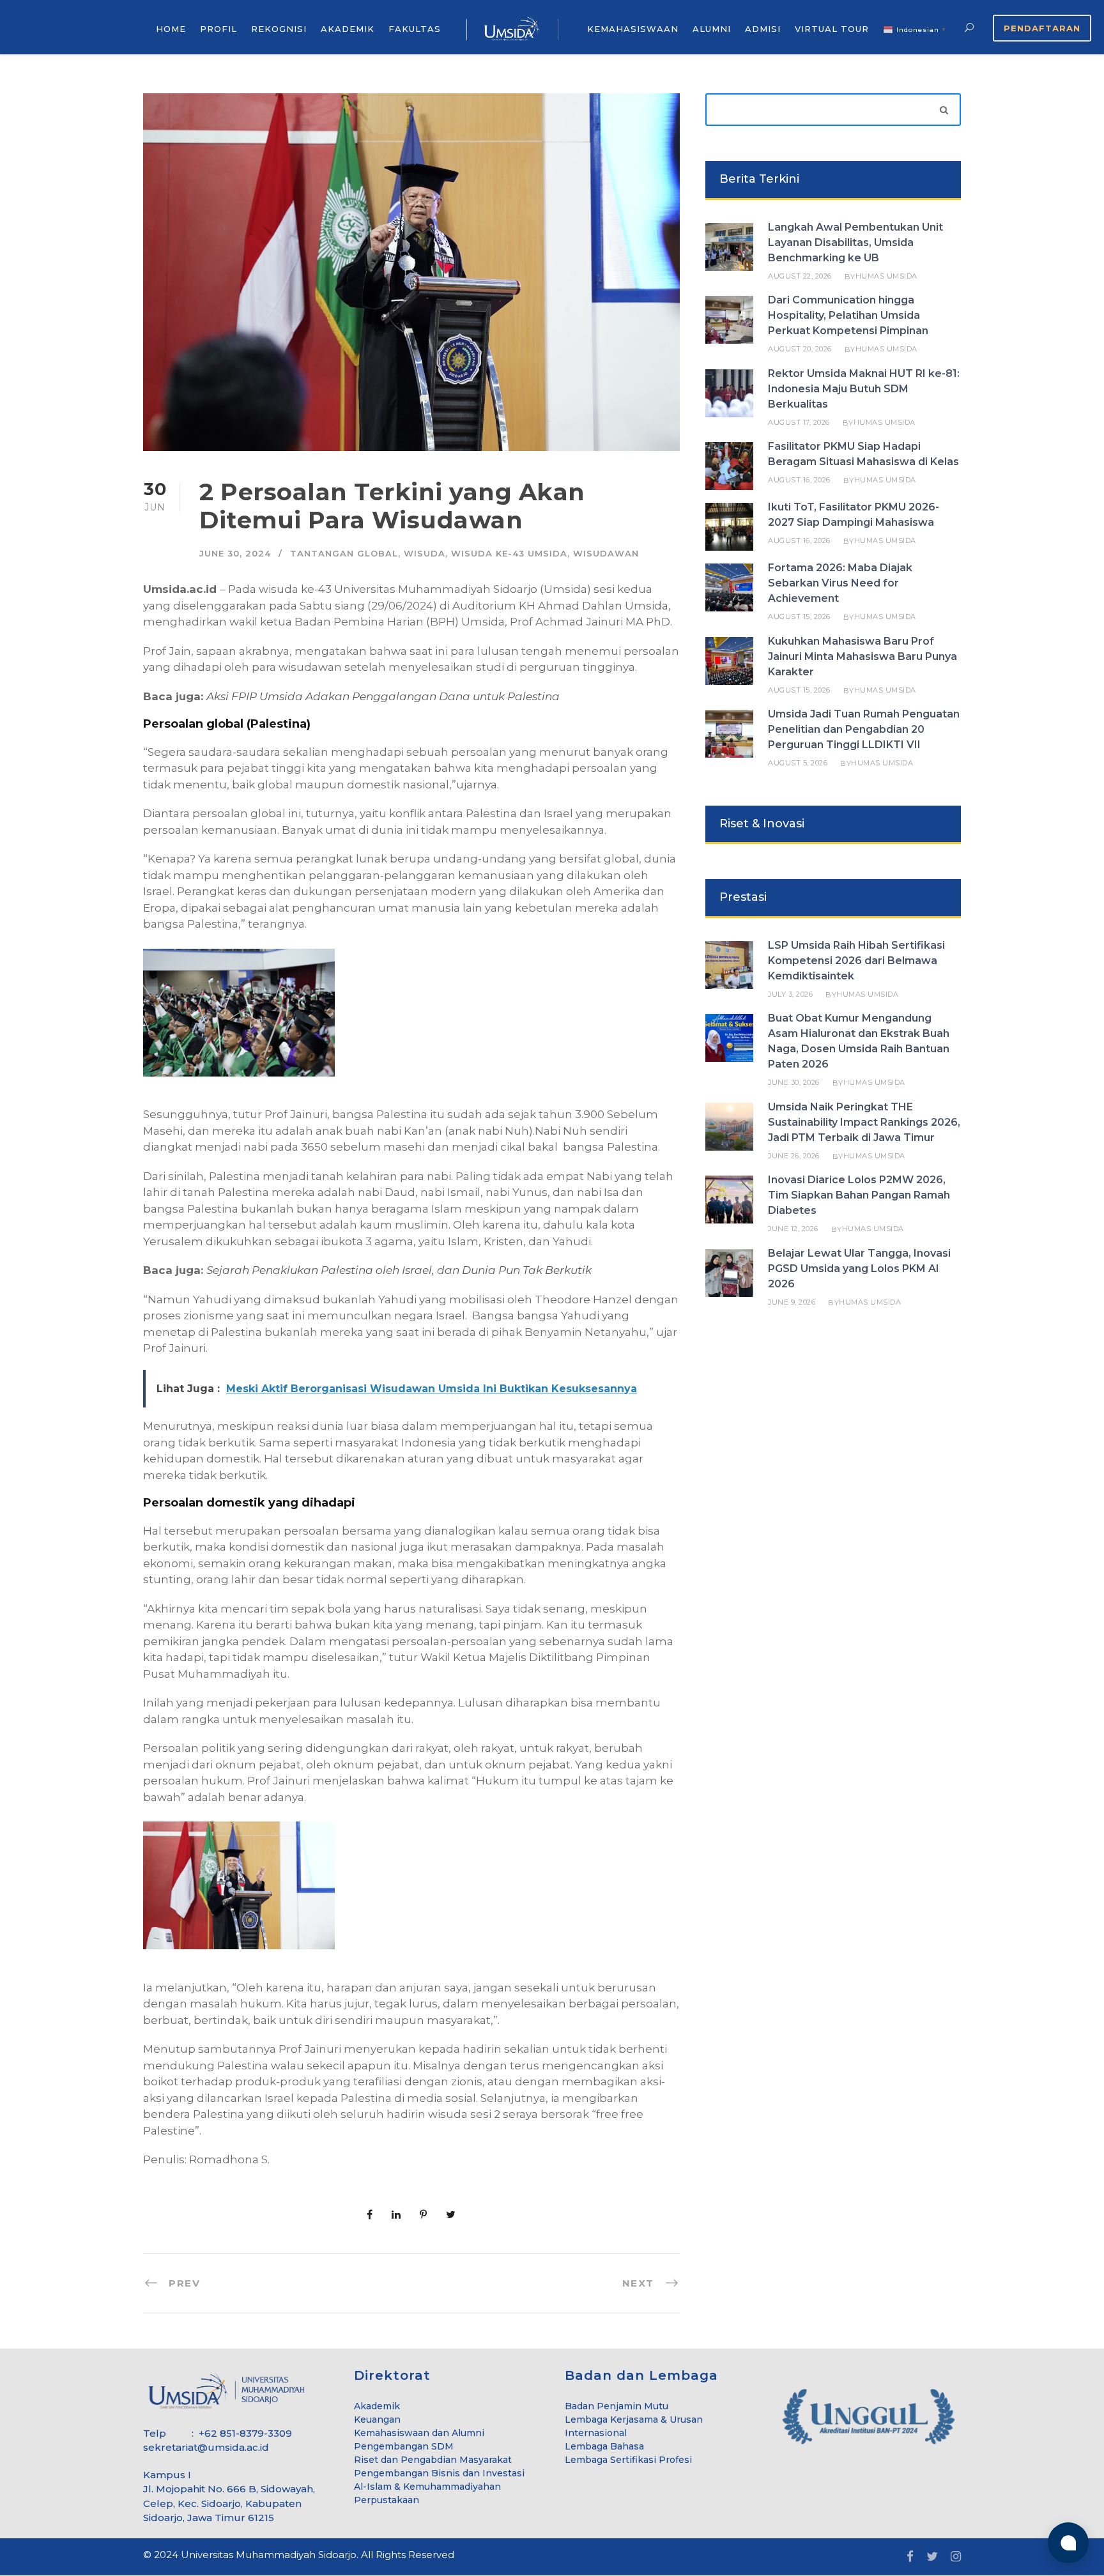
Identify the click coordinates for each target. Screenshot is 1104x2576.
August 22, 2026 (800, 276)
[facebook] (910, 2557)
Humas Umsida (886, 276)
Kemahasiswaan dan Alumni (419, 2433)
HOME (171, 29)
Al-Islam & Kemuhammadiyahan (427, 2487)
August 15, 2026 (799, 617)
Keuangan (377, 2419)
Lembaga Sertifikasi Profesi (628, 2460)
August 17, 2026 (799, 422)
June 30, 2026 (794, 1082)
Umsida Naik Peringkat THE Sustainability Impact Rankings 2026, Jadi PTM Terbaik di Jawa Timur (864, 1122)
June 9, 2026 (792, 1302)
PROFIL (218, 29)
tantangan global (344, 553)
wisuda (425, 553)
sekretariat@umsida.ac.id (206, 2447)
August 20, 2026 (800, 349)
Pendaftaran (1042, 28)
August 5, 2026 (798, 763)
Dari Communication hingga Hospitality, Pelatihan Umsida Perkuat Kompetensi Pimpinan (848, 315)
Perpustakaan (387, 2500)
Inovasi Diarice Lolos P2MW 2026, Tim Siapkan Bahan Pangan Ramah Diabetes (859, 1195)
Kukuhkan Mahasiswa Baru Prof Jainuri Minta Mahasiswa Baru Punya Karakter (862, 656)
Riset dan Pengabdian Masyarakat (433, 2460)
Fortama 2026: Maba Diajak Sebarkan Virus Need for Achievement (840, 583)
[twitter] (932, 2557)
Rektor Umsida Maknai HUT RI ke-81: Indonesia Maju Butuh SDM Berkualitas (864, 389)
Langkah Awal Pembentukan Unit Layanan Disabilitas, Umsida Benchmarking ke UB (855, 242)
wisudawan (606, 553)
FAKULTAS (415, 29)
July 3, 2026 (790, 994)
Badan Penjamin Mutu (617, 2406)
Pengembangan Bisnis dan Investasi (439, 2473)
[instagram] (956, 2557)
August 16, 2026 (799, 480)
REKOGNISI (279, 29)
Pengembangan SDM (404, 2446)
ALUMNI (712, 29)
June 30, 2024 (235, 553)
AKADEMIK (348, 29)
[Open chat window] (1068, 2543)
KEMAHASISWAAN (633, 29)
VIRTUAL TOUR (832, 29)
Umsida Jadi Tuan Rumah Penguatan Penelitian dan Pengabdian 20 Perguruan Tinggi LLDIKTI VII (864, 729)
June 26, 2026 (794, 1156)
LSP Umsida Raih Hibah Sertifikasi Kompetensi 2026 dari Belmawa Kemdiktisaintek (856, 961)
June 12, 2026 (793, 1229)
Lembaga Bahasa (604, 2446)
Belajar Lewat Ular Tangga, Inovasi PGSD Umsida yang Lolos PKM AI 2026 (859, 1269)
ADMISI (763, 29)
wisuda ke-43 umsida (509, 553)
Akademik (377, 2406)
